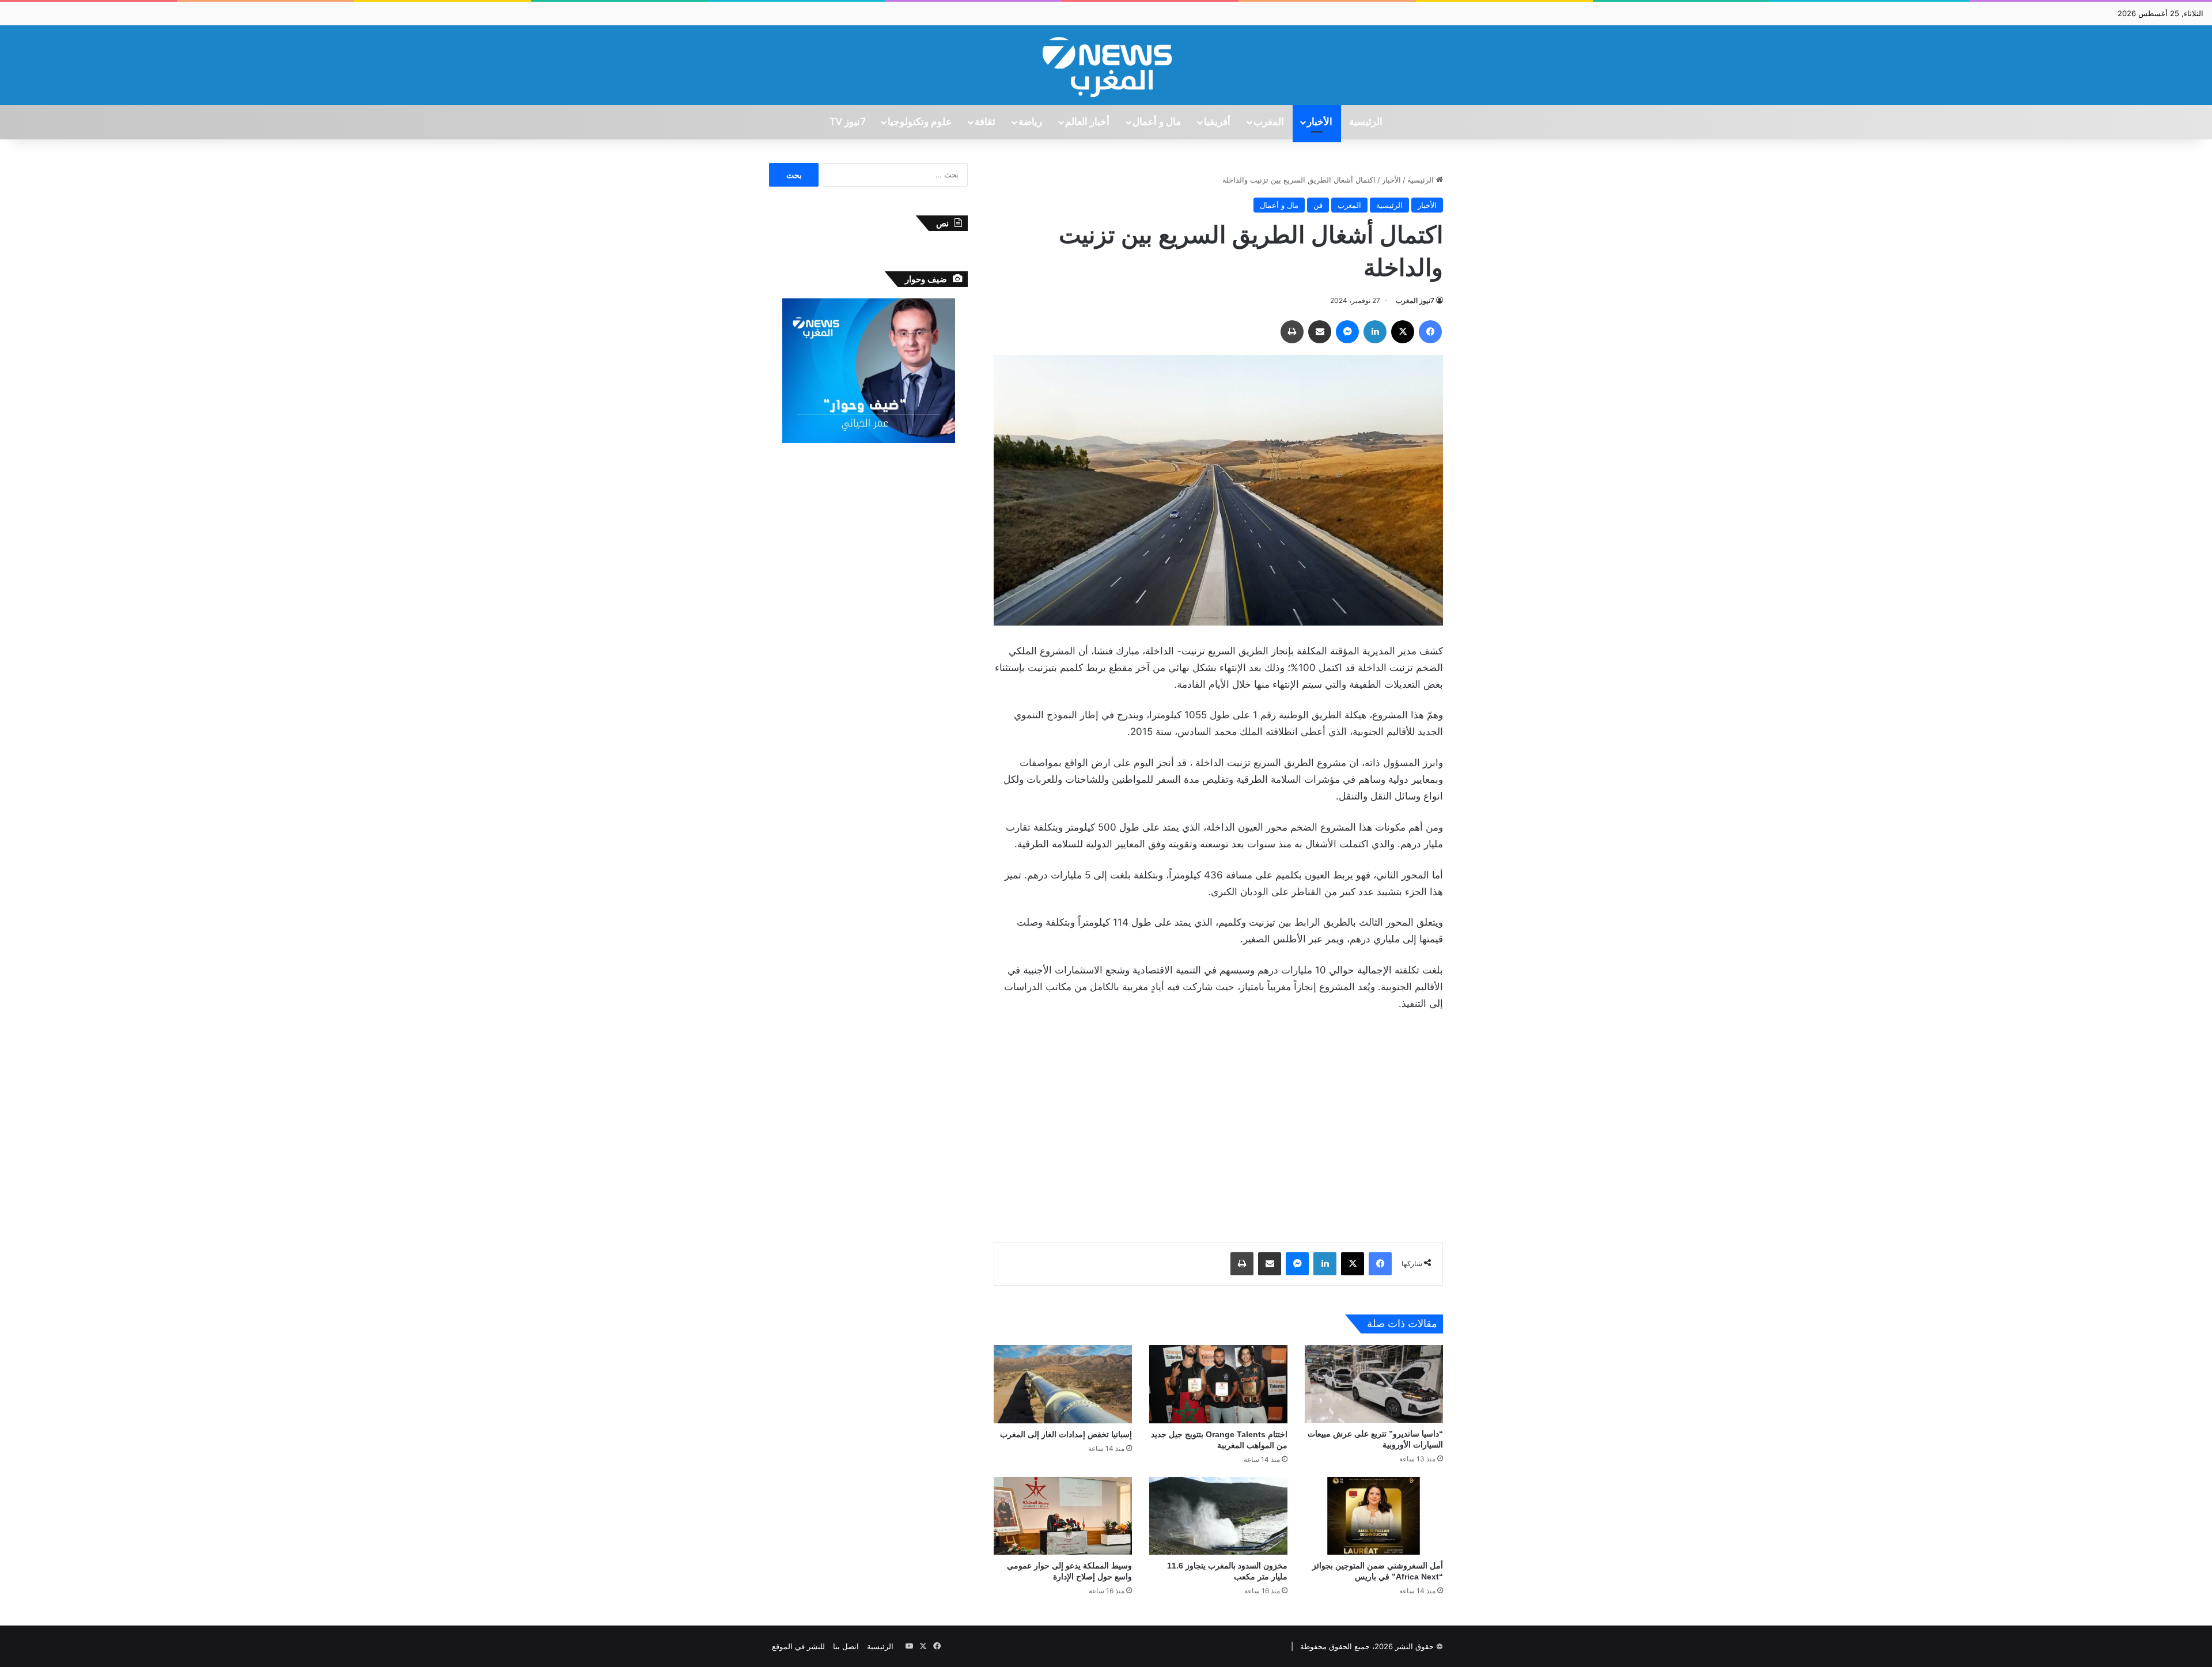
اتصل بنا (846, 1646)
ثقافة (985, 122)
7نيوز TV (847, 122)
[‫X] (1403, 332)
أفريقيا (1217, 122)
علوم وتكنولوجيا (920, 122)
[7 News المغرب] (1106, 65)
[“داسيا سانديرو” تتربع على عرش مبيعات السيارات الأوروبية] (1374, 1384)
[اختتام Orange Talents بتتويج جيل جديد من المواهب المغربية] (1218, 1384)
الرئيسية (1366, 122)
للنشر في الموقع (798, 1646)
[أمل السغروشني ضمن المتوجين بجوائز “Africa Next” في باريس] (1374, 1516)
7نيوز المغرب (1415, 300)
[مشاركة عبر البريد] (1320, 332)
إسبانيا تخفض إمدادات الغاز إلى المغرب (1066, 1434)
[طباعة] (1292, 332)
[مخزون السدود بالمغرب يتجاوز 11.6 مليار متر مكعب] (1218, 1516)
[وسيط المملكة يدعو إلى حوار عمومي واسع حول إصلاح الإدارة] (1063, 1516)
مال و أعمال (1157, 122)
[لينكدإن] (1375, 332)
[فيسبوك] (1430, 332)
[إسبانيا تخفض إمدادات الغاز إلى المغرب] (1063, 1384)
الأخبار (1320, 122)
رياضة (1030, 122)
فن (1318, 205)
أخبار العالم (1087, 122)
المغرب (1269, 122)
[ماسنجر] (1347, 332)
